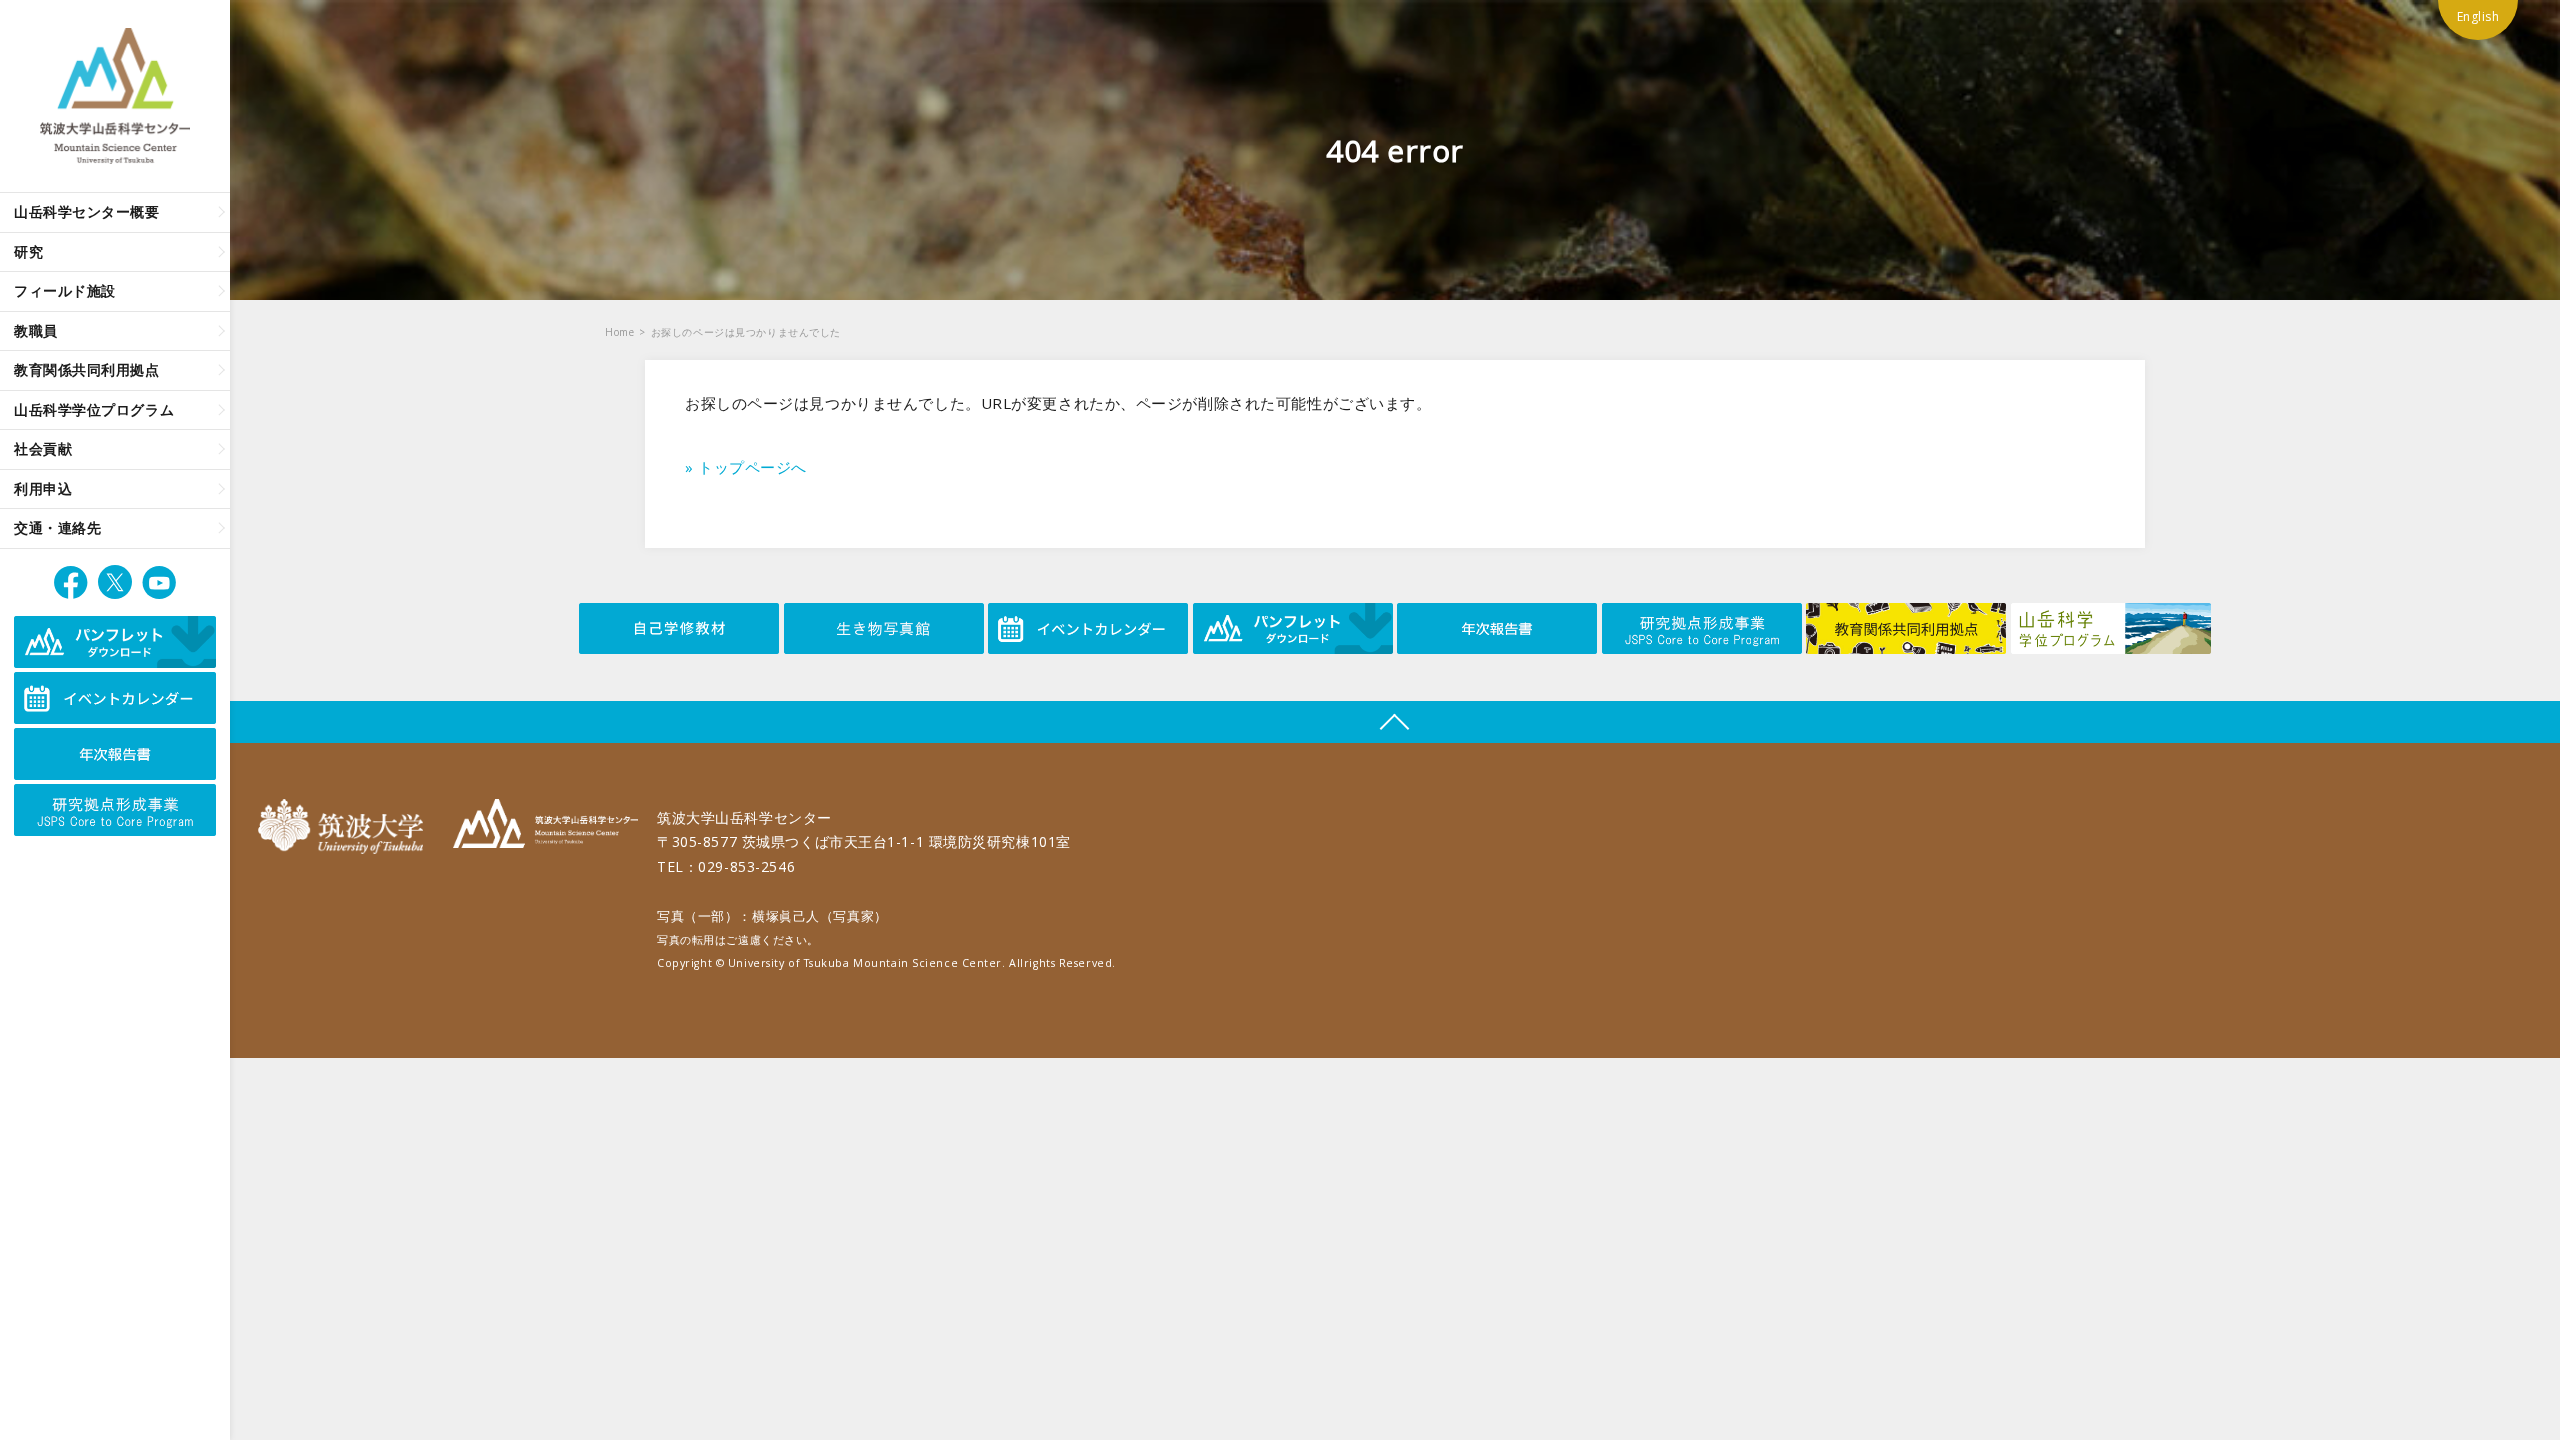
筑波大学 (345, 826)
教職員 (36, 330)
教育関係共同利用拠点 (87, 369)
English (2478, 16)
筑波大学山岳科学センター (545, 826)
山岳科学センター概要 (87, 211)
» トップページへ (746, 467)
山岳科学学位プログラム (94, 409)
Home (619, 332)
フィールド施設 (65, 290)
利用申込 (43, 488)
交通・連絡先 (57, 527)
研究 (28, 251)
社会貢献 (43, 448)
